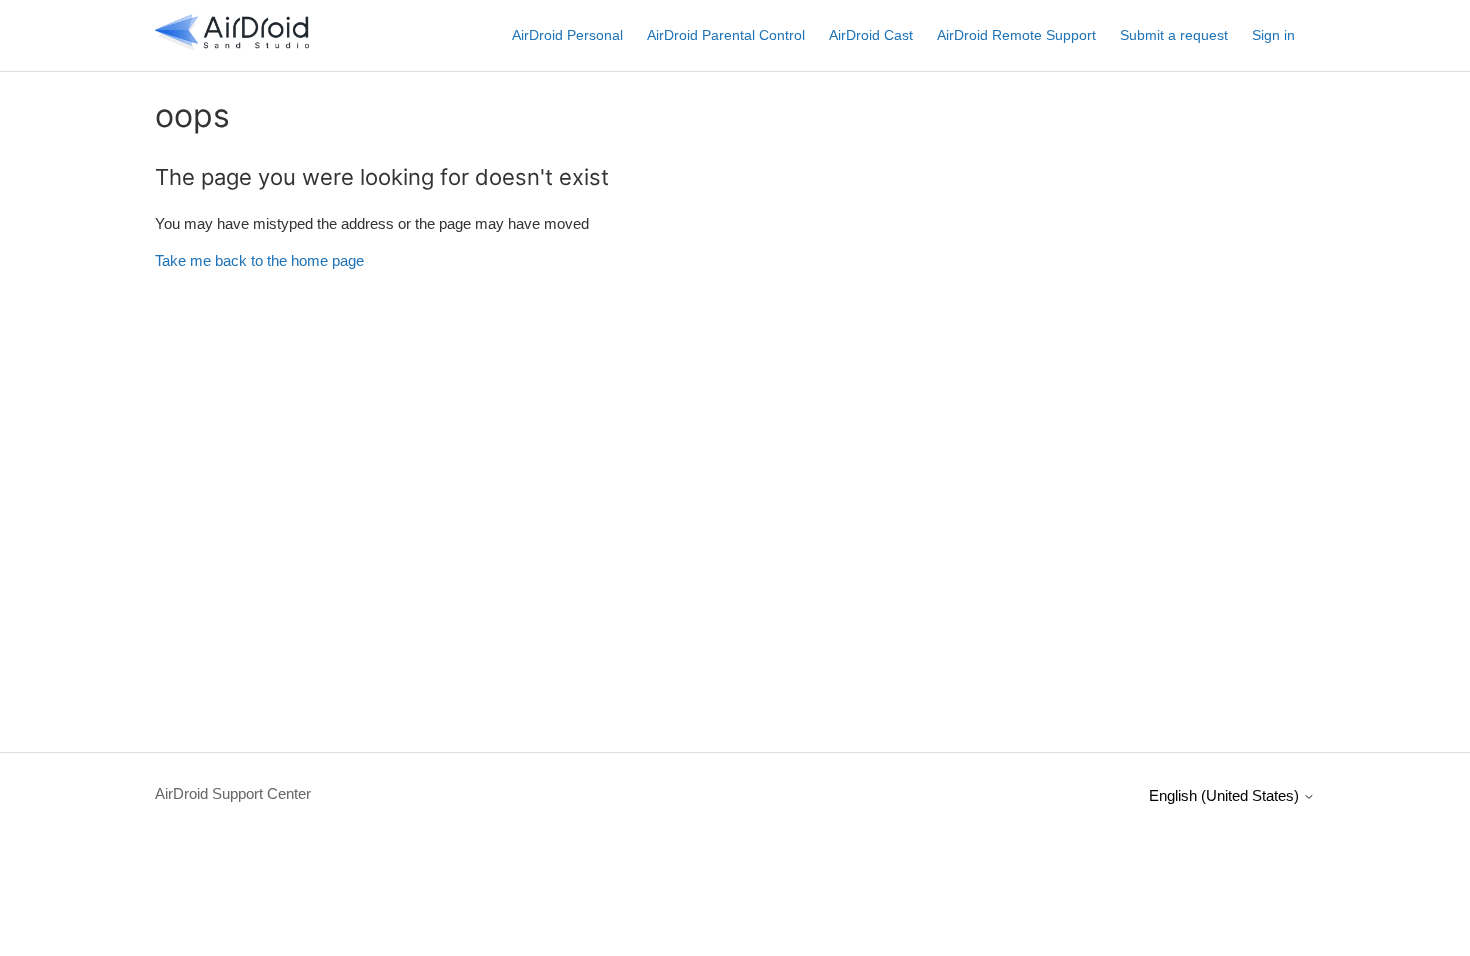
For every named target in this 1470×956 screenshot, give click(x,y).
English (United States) (1226, 795)
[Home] (232, 45)
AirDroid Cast (871, 35)
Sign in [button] (1273, 35)
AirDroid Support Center (233, 793)
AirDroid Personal (567, 35)
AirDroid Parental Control (726, 35)
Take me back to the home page (259, 260)
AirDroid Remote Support (1016, 35)
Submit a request (1174, 35)
